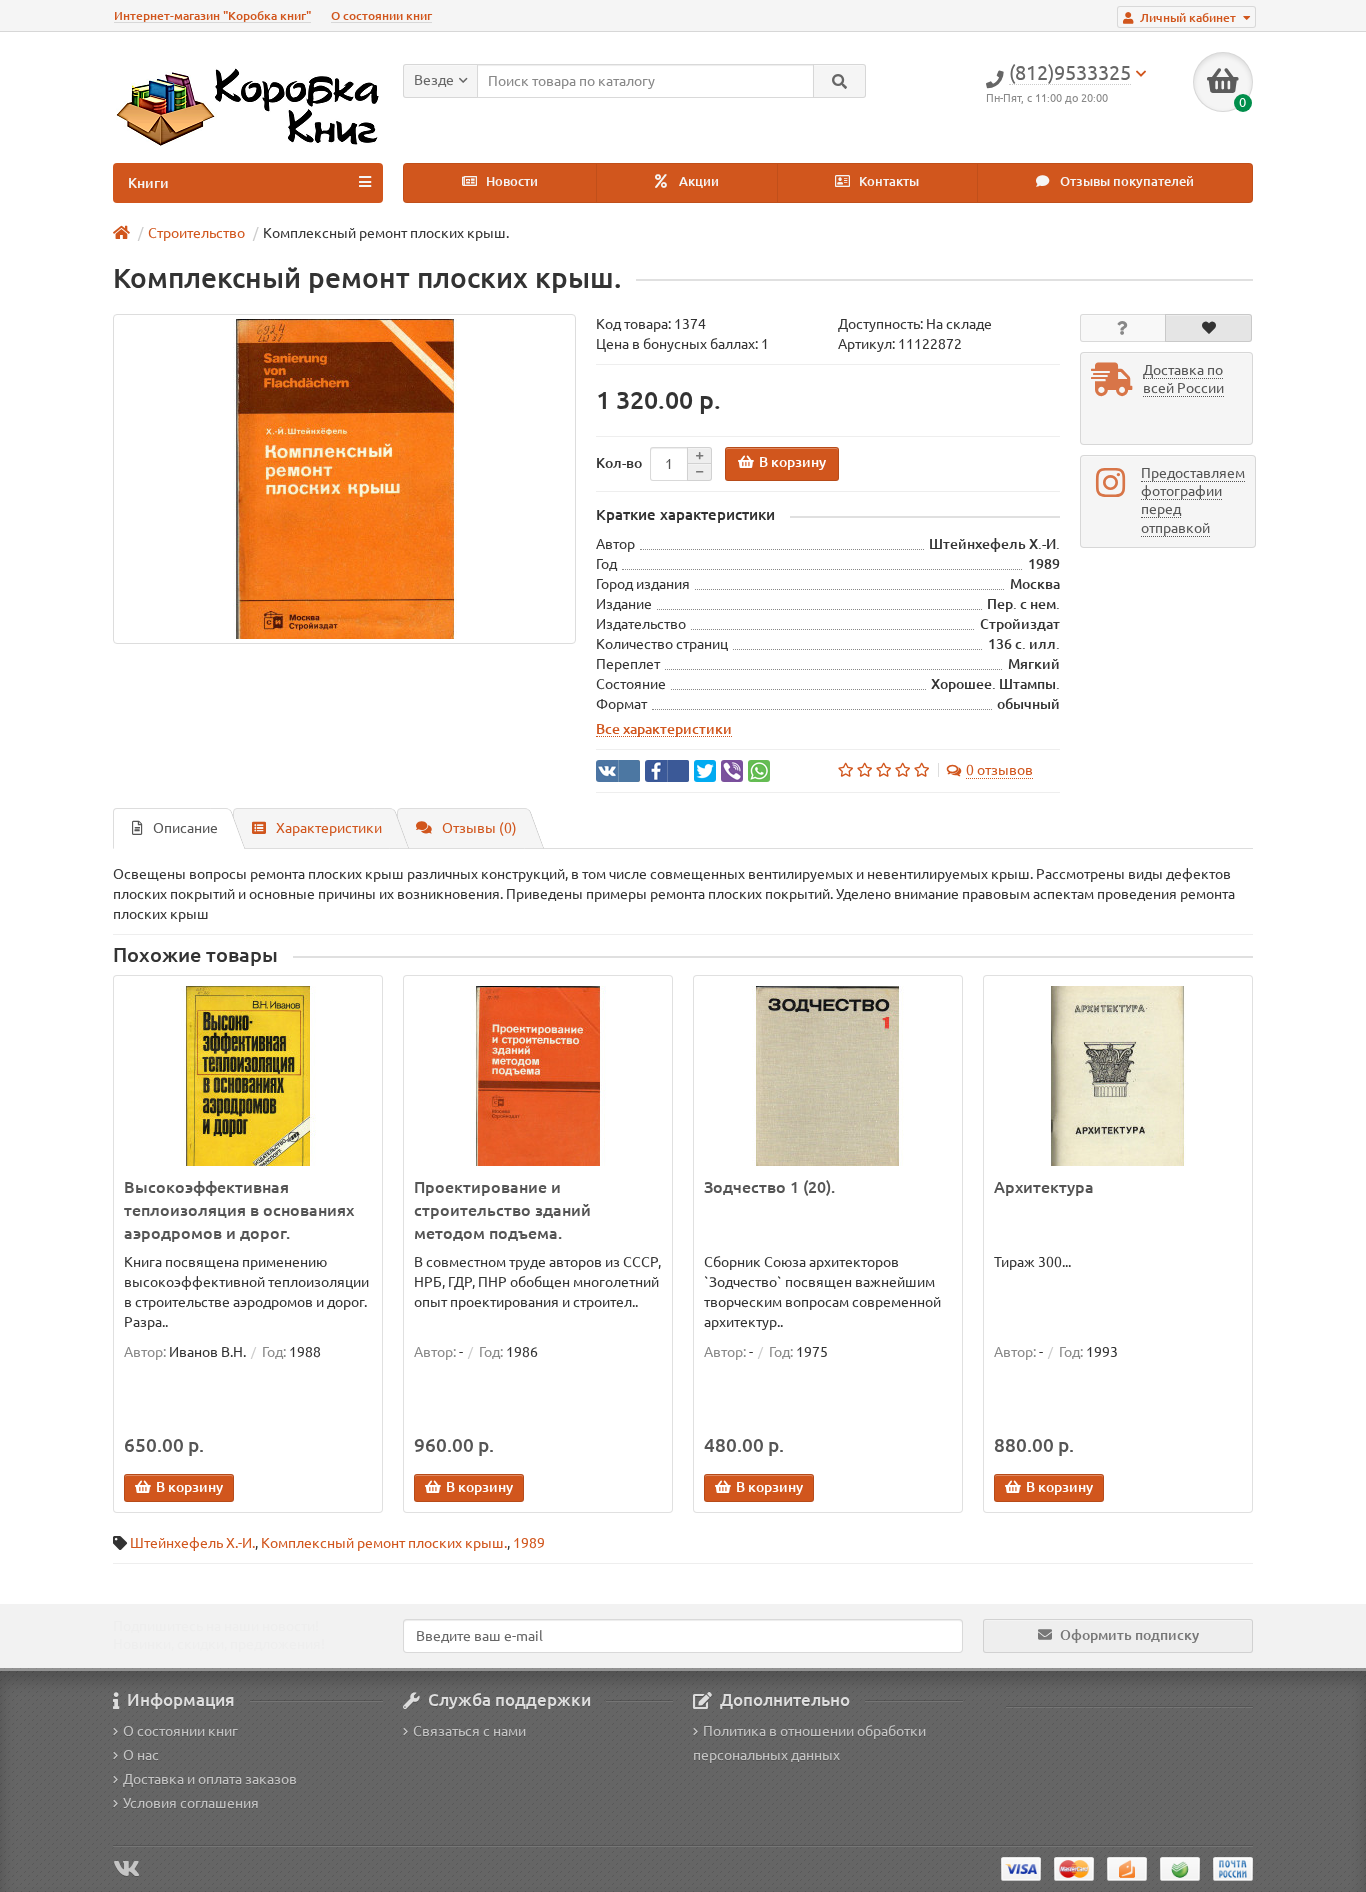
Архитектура (1044, 1187)
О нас (141, 1755)
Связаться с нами (469, 1731)
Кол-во (619, 463)
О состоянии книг (381, 15)
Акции (697, 181)
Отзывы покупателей (1125, 181)
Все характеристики (664, 729)
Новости (510, 181)
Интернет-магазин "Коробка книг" (212, 15)
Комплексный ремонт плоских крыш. (384, 1543)
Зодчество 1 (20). (769, 1187)
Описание (185, 828)
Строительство (196, 233)
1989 (529, 1543)
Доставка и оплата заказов (210, 1779)
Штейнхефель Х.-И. (192, 1543)
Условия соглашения (191, 1803)
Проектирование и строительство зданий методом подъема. (502, 1210)
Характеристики (329, 828)
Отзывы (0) (479, 828)
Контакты (887, 181)
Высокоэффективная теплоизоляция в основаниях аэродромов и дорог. (239, 1210)
